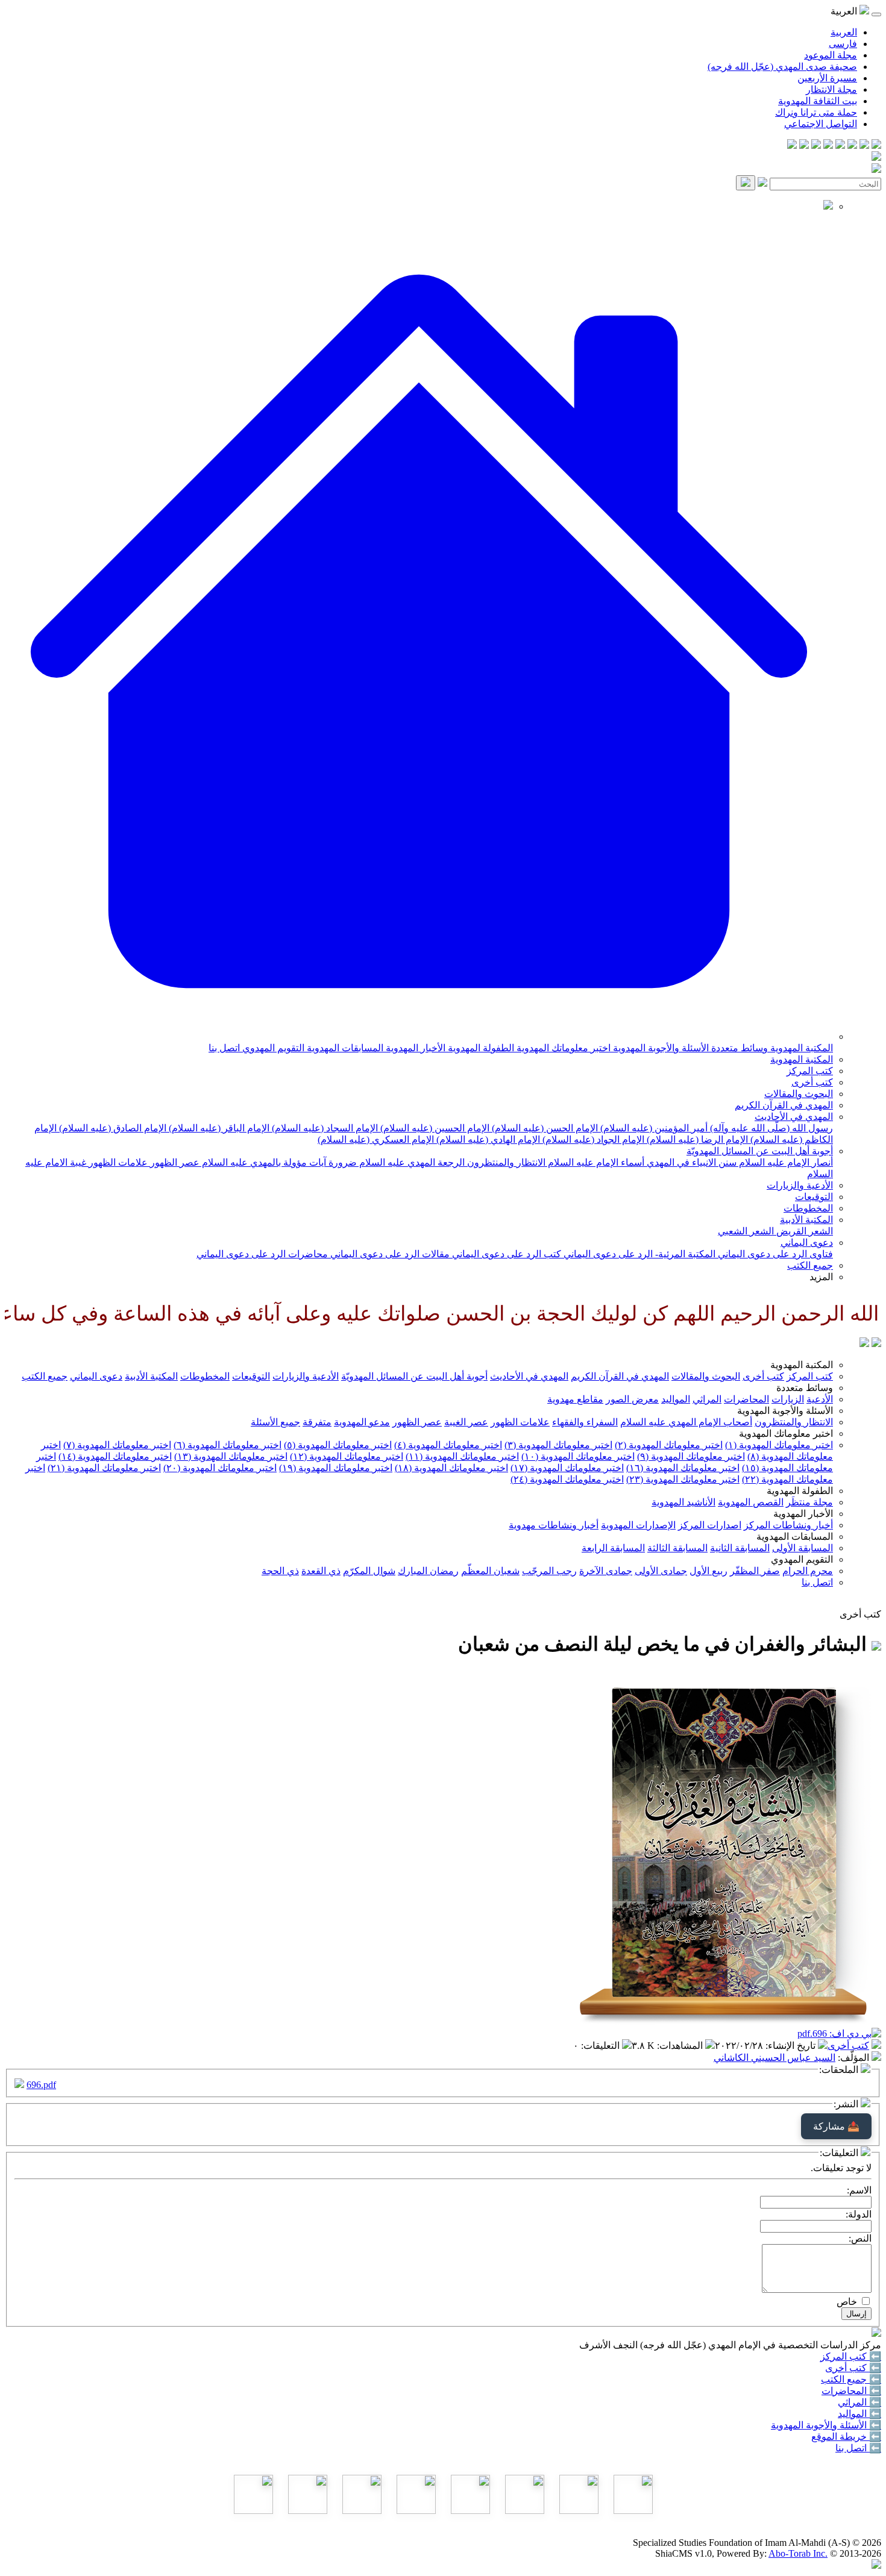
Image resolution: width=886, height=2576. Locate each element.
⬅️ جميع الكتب (851, 2379)
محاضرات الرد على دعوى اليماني (262, 1254)
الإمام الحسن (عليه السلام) (544, 1128)
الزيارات (788, 1399)
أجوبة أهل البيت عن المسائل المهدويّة (760, 1151)
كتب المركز (810, 1071)
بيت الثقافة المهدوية (818, 101)
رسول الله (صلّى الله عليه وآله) (770, 1128)
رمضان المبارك (428, 1571)
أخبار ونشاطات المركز (788, 1525)
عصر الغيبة (466, 1422)
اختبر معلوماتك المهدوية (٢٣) (683, 1479)
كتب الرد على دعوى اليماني (505, 1254)
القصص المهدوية (751, 1502)
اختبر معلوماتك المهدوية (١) (779, 1445)
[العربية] (864, 1344)
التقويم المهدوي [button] (802, 1559)
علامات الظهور (117, 1162)
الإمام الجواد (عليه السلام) (592, 1140)
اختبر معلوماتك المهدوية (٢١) (104, 1468)
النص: (860, 2238)
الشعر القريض (803, 1231)
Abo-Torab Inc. (798, 2553)
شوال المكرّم (369, 1571)
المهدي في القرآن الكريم (784, 1105)
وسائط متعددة (738, 1048)
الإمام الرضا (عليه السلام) (696, 1140)
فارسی (843, 44)
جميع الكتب (810, 1265)
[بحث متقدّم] (762, 183)
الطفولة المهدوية (480, 1048)
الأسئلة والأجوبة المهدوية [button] (785, 1411)
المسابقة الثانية (740, 1548)
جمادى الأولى (661, 1571)
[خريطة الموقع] (792, 145)
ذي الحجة (280, 1571)
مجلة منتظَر (809, 1502)
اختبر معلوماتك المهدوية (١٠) (578, 1456)
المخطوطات (808, 1208)
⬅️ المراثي (859, 2402)
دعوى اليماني (807, 1243)
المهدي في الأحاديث (794, 1117)
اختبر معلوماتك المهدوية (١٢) (347, 1456)
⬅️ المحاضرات (851, 2391)
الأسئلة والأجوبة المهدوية (660, 1048)
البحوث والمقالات (799, 1094)
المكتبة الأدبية (806, 1220)
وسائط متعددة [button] (805, 1388)
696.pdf (41, 2085)
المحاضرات (746, 1399)
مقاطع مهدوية (575, 1399)
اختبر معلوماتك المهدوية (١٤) (115, 1456)
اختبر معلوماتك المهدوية (562, 1048)
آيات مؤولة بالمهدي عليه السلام (263, 1162)
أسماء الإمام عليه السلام (595, 1162)
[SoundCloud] (816, 145)
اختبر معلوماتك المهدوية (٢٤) (567, 1479)
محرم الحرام (808, 1571)
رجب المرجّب (549, 1571)
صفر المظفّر (755, 1571)
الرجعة (450, 1162)
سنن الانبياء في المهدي (690, 1162)
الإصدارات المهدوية (638, 1525)
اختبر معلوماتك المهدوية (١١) (462, 1456)
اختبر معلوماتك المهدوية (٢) (669, 1445)
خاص (847, 2302)
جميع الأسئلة (275, 1422)
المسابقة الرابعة (613, 1548)
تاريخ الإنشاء (792, 2046)
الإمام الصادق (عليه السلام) (112, 1128)
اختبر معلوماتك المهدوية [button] (786, 1433)
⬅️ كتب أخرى (853, 2368)
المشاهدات (681, 2046)
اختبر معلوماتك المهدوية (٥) (338, 1445)
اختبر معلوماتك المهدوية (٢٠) (220, 1468)
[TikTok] (804, 145)
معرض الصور (632, 1399)
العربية (844, 32)
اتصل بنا (224, 1048)
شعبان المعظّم (490, 1571)
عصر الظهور (174, 1162)
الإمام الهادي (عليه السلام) (487, 1140)
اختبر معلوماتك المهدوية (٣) (558, 1445)
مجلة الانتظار (831, 89)
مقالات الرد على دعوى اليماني (389, 1254)
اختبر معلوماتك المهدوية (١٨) (451, 1468)
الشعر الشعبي (746, 1231)
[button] (419, 1036)
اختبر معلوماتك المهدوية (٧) (117, 1445)
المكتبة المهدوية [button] (802, 1365)
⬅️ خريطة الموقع (846, 2437)
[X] (852, 145)
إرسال (856, 2314)
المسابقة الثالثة (677, 1548)
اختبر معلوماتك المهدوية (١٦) (683, 1468)
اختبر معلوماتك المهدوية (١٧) (567, 1468)
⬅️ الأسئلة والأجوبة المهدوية (826, 2425)
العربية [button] (845, 11)
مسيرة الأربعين (827, 78)
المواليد (676, 1399)
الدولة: (859, 2214)
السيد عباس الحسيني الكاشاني (774, 2058)
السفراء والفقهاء (585, 1422)
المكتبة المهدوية (800, 1048)
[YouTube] (828, 145)
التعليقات (602, 2046)
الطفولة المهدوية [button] (800, 1491)
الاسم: (859, 2190)
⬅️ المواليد (859, 2414)
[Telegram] (864, 145)
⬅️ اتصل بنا (858, 2448)
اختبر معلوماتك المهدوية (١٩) (336, 1468)
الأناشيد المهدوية (683, 1502)
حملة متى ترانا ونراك (816, 112)
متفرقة (317, 1422)
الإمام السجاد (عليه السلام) (324, 1128)
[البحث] (746, 183)
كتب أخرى (812, 1082)
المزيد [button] (821, 1277)
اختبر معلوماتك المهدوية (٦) (228, 1445)
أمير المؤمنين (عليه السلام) (653, 1128)
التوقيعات (814, 1197)
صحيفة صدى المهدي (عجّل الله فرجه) (782, 67)
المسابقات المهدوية (344, 1048)
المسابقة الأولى (803, 1548)
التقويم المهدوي (272, 1048)
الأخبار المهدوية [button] (803, 1514)
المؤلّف (855, 2058)
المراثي (707, 1399)
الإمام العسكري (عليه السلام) (376, 1140)
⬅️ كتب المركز (851, 2356)
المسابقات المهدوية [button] (795, 1537)
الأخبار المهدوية (414, 1048)
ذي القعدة (321, 1571)
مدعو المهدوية (362, 1422)
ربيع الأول (708, 1571)
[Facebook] (876, 145)
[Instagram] (840, 145)
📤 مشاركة (836, 2126)
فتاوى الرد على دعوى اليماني (774, 1254)
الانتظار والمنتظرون (505, 1162)
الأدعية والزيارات (800, 1185)
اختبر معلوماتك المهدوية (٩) (691, 1456)
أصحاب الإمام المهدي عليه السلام (686, 1422)
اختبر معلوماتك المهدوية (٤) (448, 1445)
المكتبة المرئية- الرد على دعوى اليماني (638, 1254)
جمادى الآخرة (606, 1571)
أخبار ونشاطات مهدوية (554, 1525)
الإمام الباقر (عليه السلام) (218, 1128)
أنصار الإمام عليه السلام (785, 1162)
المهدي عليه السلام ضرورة (381, 1162)
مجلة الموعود (831, 55)
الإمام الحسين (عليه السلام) (434, 1128)
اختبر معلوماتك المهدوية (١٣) (231, 1456)
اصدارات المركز (710, 1525)
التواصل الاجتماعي (821, 124)
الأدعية (820, 1399)
